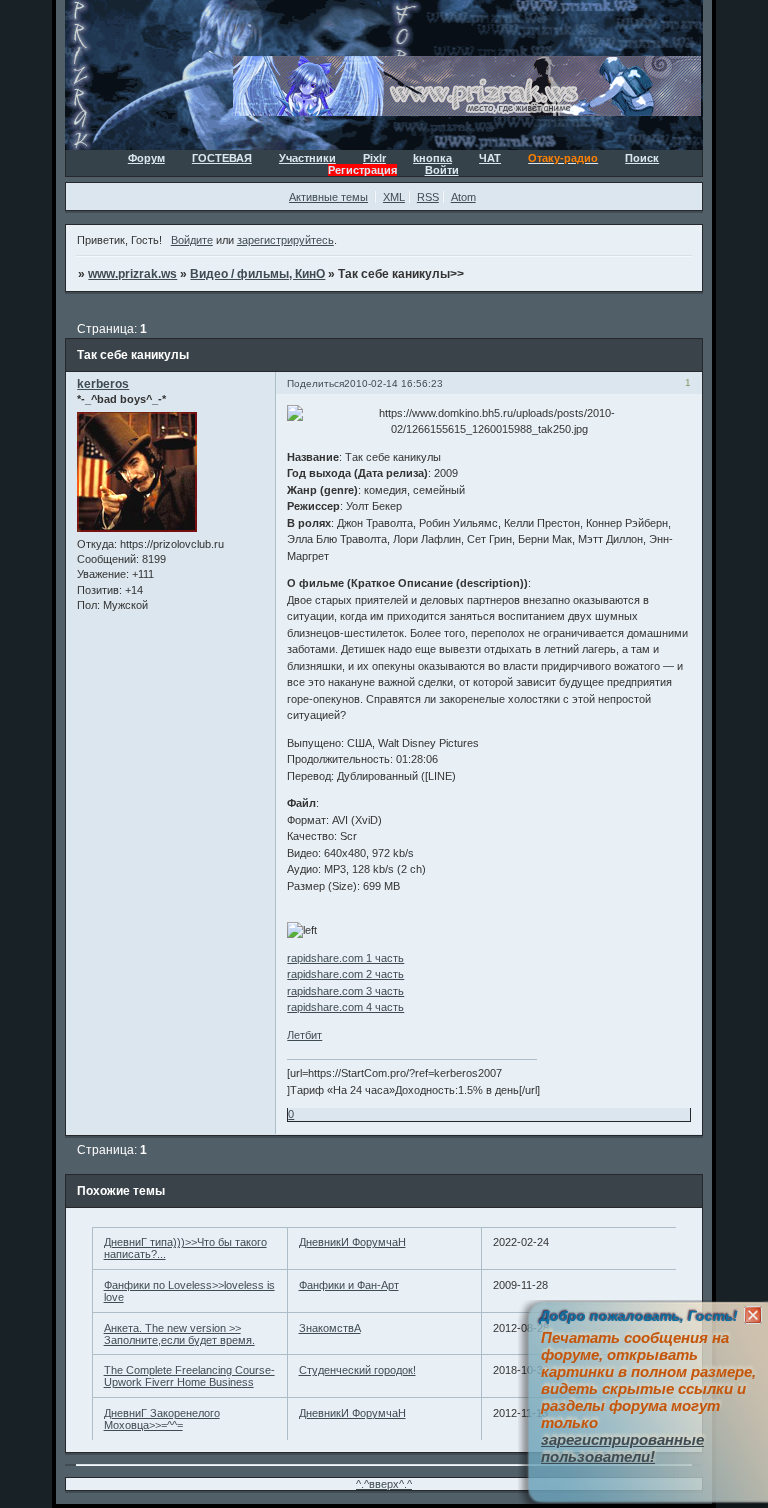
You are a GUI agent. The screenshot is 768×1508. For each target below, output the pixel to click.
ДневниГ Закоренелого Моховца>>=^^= (162, 1419)
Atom (463, 197)
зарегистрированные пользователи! (622, 1448)
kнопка (432, 158)
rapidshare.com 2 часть (345, 974)
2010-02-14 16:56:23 (393, 383)
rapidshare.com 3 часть (345, 991)
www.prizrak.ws (132, 274)
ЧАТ (490, 158)
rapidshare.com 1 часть (345, 958)
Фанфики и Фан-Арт (349, 1285)
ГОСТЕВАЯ (222, 158)
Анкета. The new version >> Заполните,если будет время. (179, 1334)
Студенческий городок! (357, 1370)
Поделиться (315, 383)
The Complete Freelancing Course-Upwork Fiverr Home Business (189, 1376)
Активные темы (328, 197)
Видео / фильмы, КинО (257, 274)
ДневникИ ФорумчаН (352, 1242)
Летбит (304, 1035)
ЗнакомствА (330, 1328)
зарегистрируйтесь (285, 240)
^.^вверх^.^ (384, 1484)
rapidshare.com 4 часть (345, 1007)
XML (394, 197)
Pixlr (374, 158)
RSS (428, 197)
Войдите (192, 240)
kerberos (103, 384)
